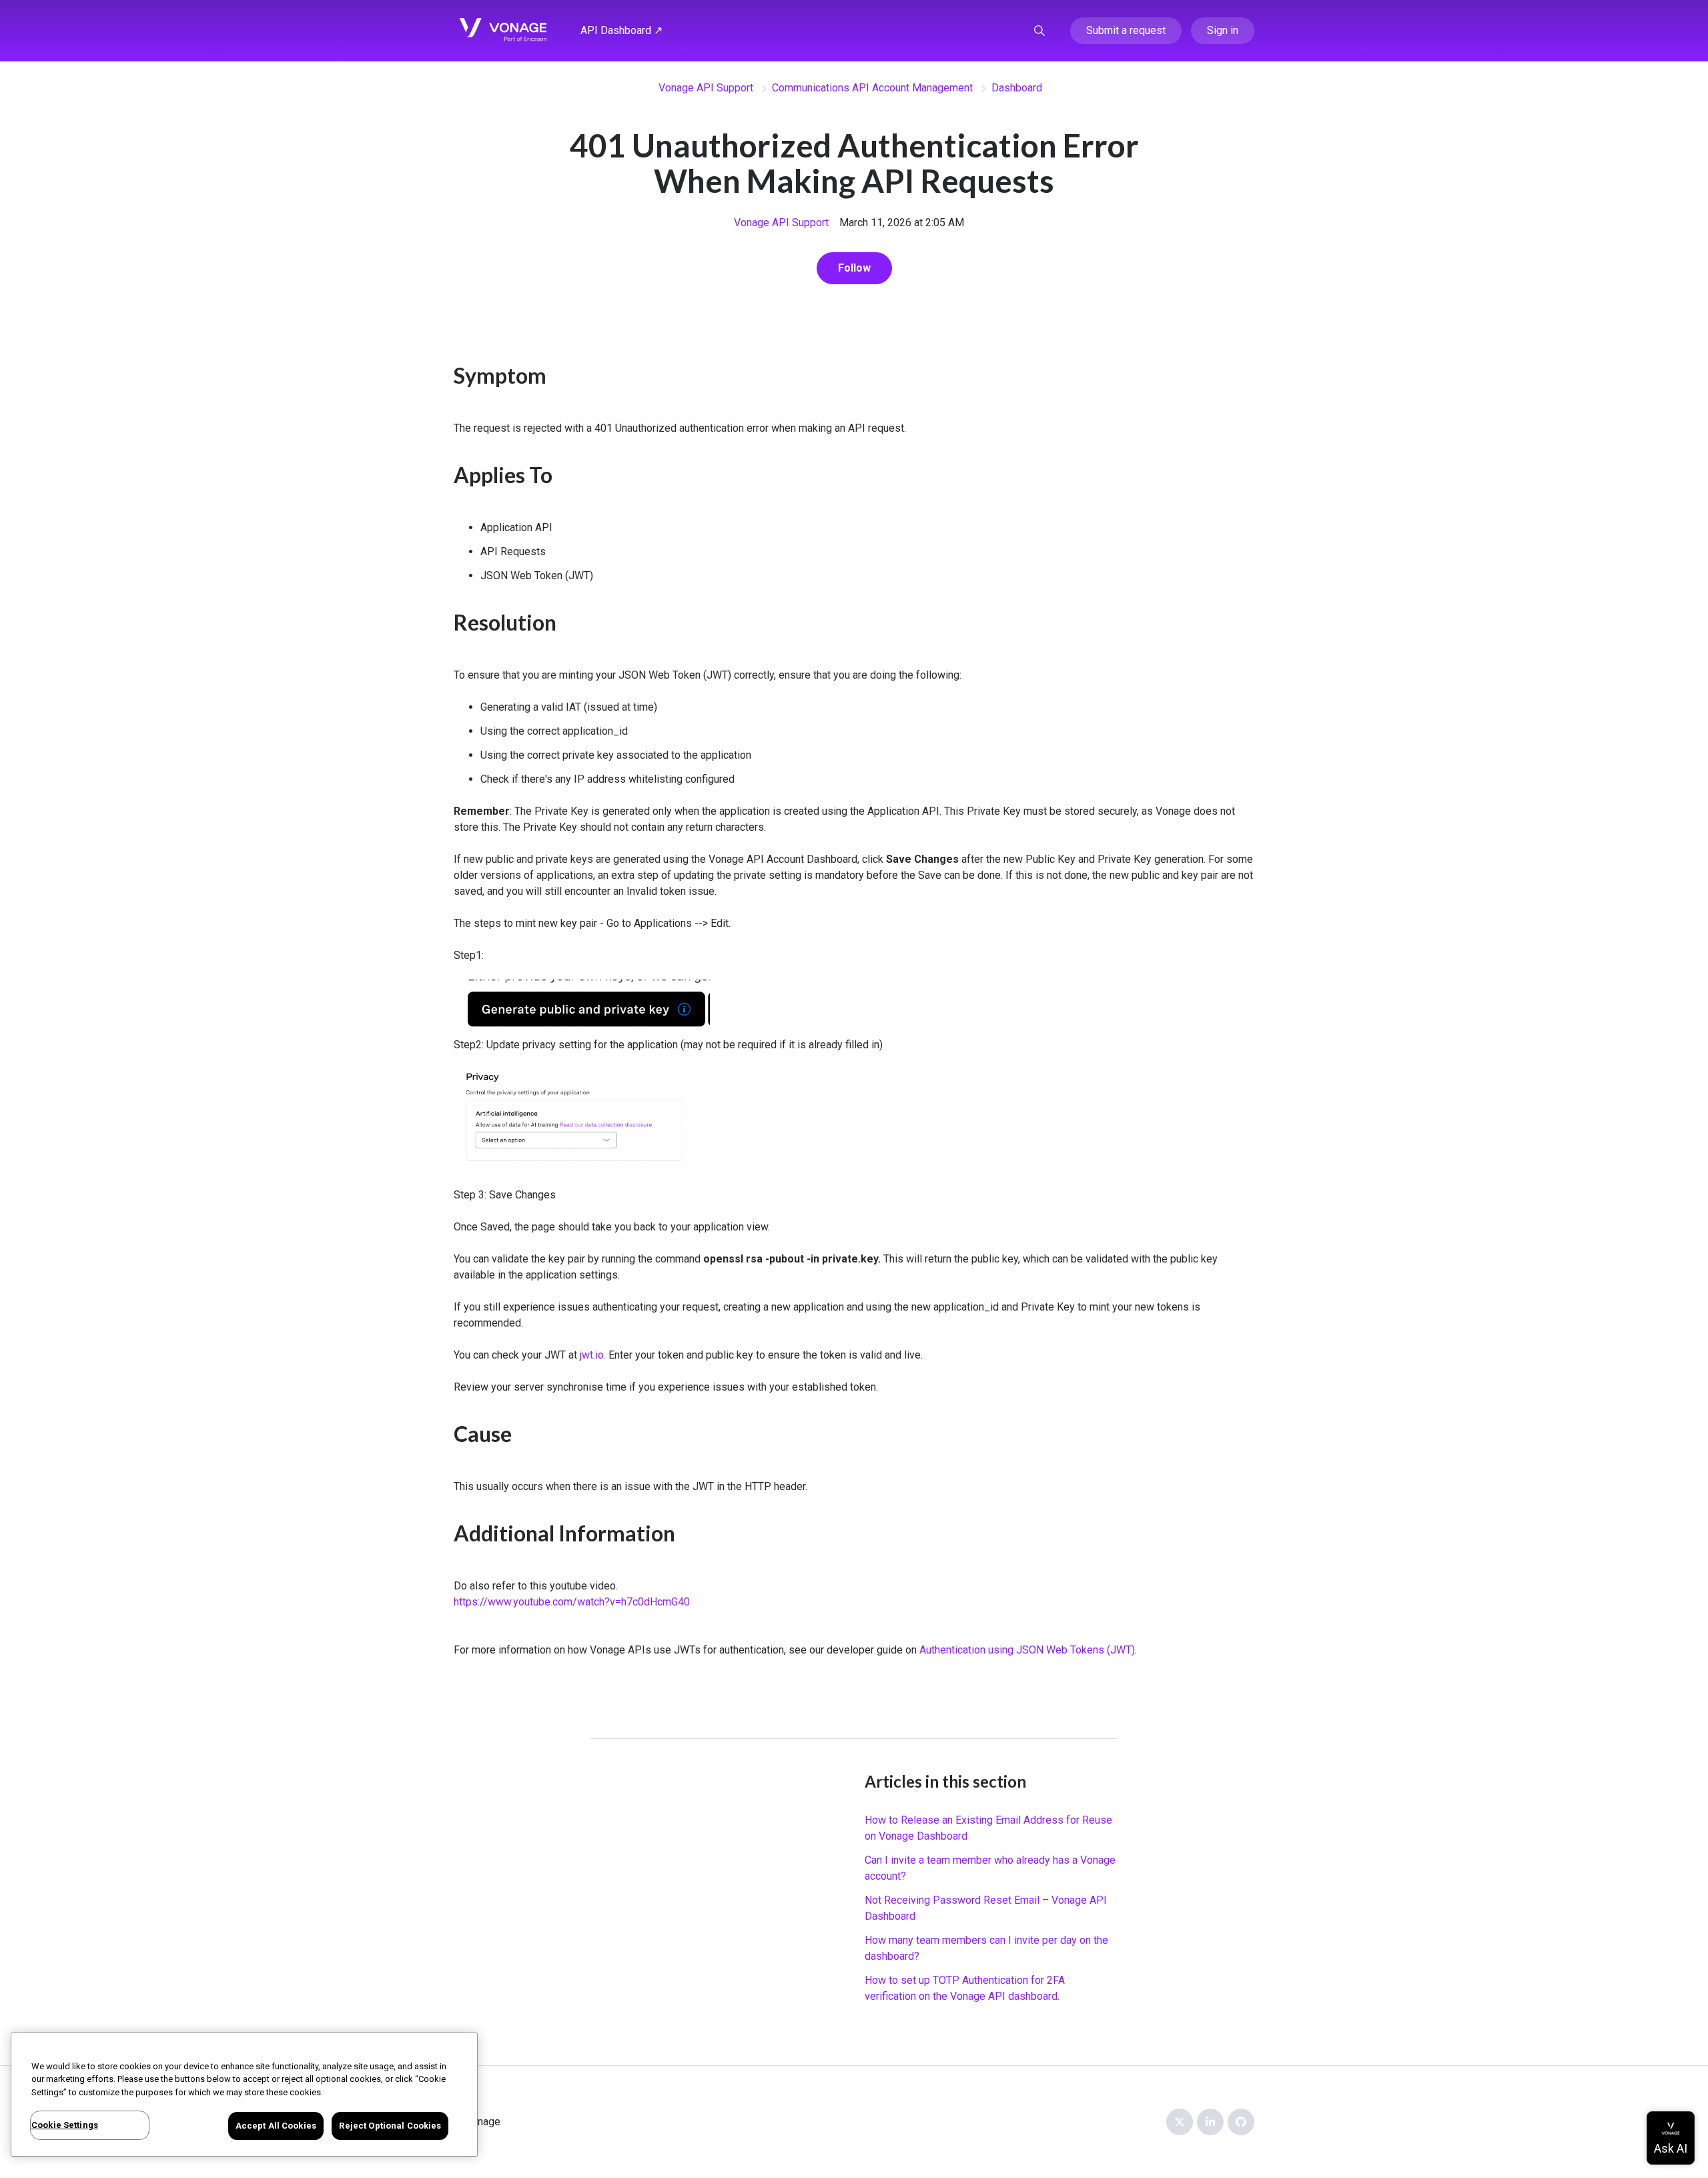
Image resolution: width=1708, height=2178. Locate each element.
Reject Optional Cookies (390, 2126)
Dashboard (1017, 88)
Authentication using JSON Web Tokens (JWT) (1027, 1650)
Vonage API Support (706, 88)
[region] (244, 2095)
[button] (1039, 31)
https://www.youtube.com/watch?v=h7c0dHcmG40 (572, 1602)
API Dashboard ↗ (621, 30)
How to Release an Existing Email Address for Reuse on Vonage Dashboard (988, 1828)
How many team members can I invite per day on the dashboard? (986, 1948)
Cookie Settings (65, 2125)
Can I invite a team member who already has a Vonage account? (990, 1868)
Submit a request (1126, 30)
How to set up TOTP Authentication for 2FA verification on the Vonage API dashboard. (965, 1988)
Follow (854, 268)
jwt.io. (593, 1355)
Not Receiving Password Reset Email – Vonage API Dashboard (986, 1908)
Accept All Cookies (276, 2126)
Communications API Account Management (872, 88)
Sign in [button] (1223, 30)
